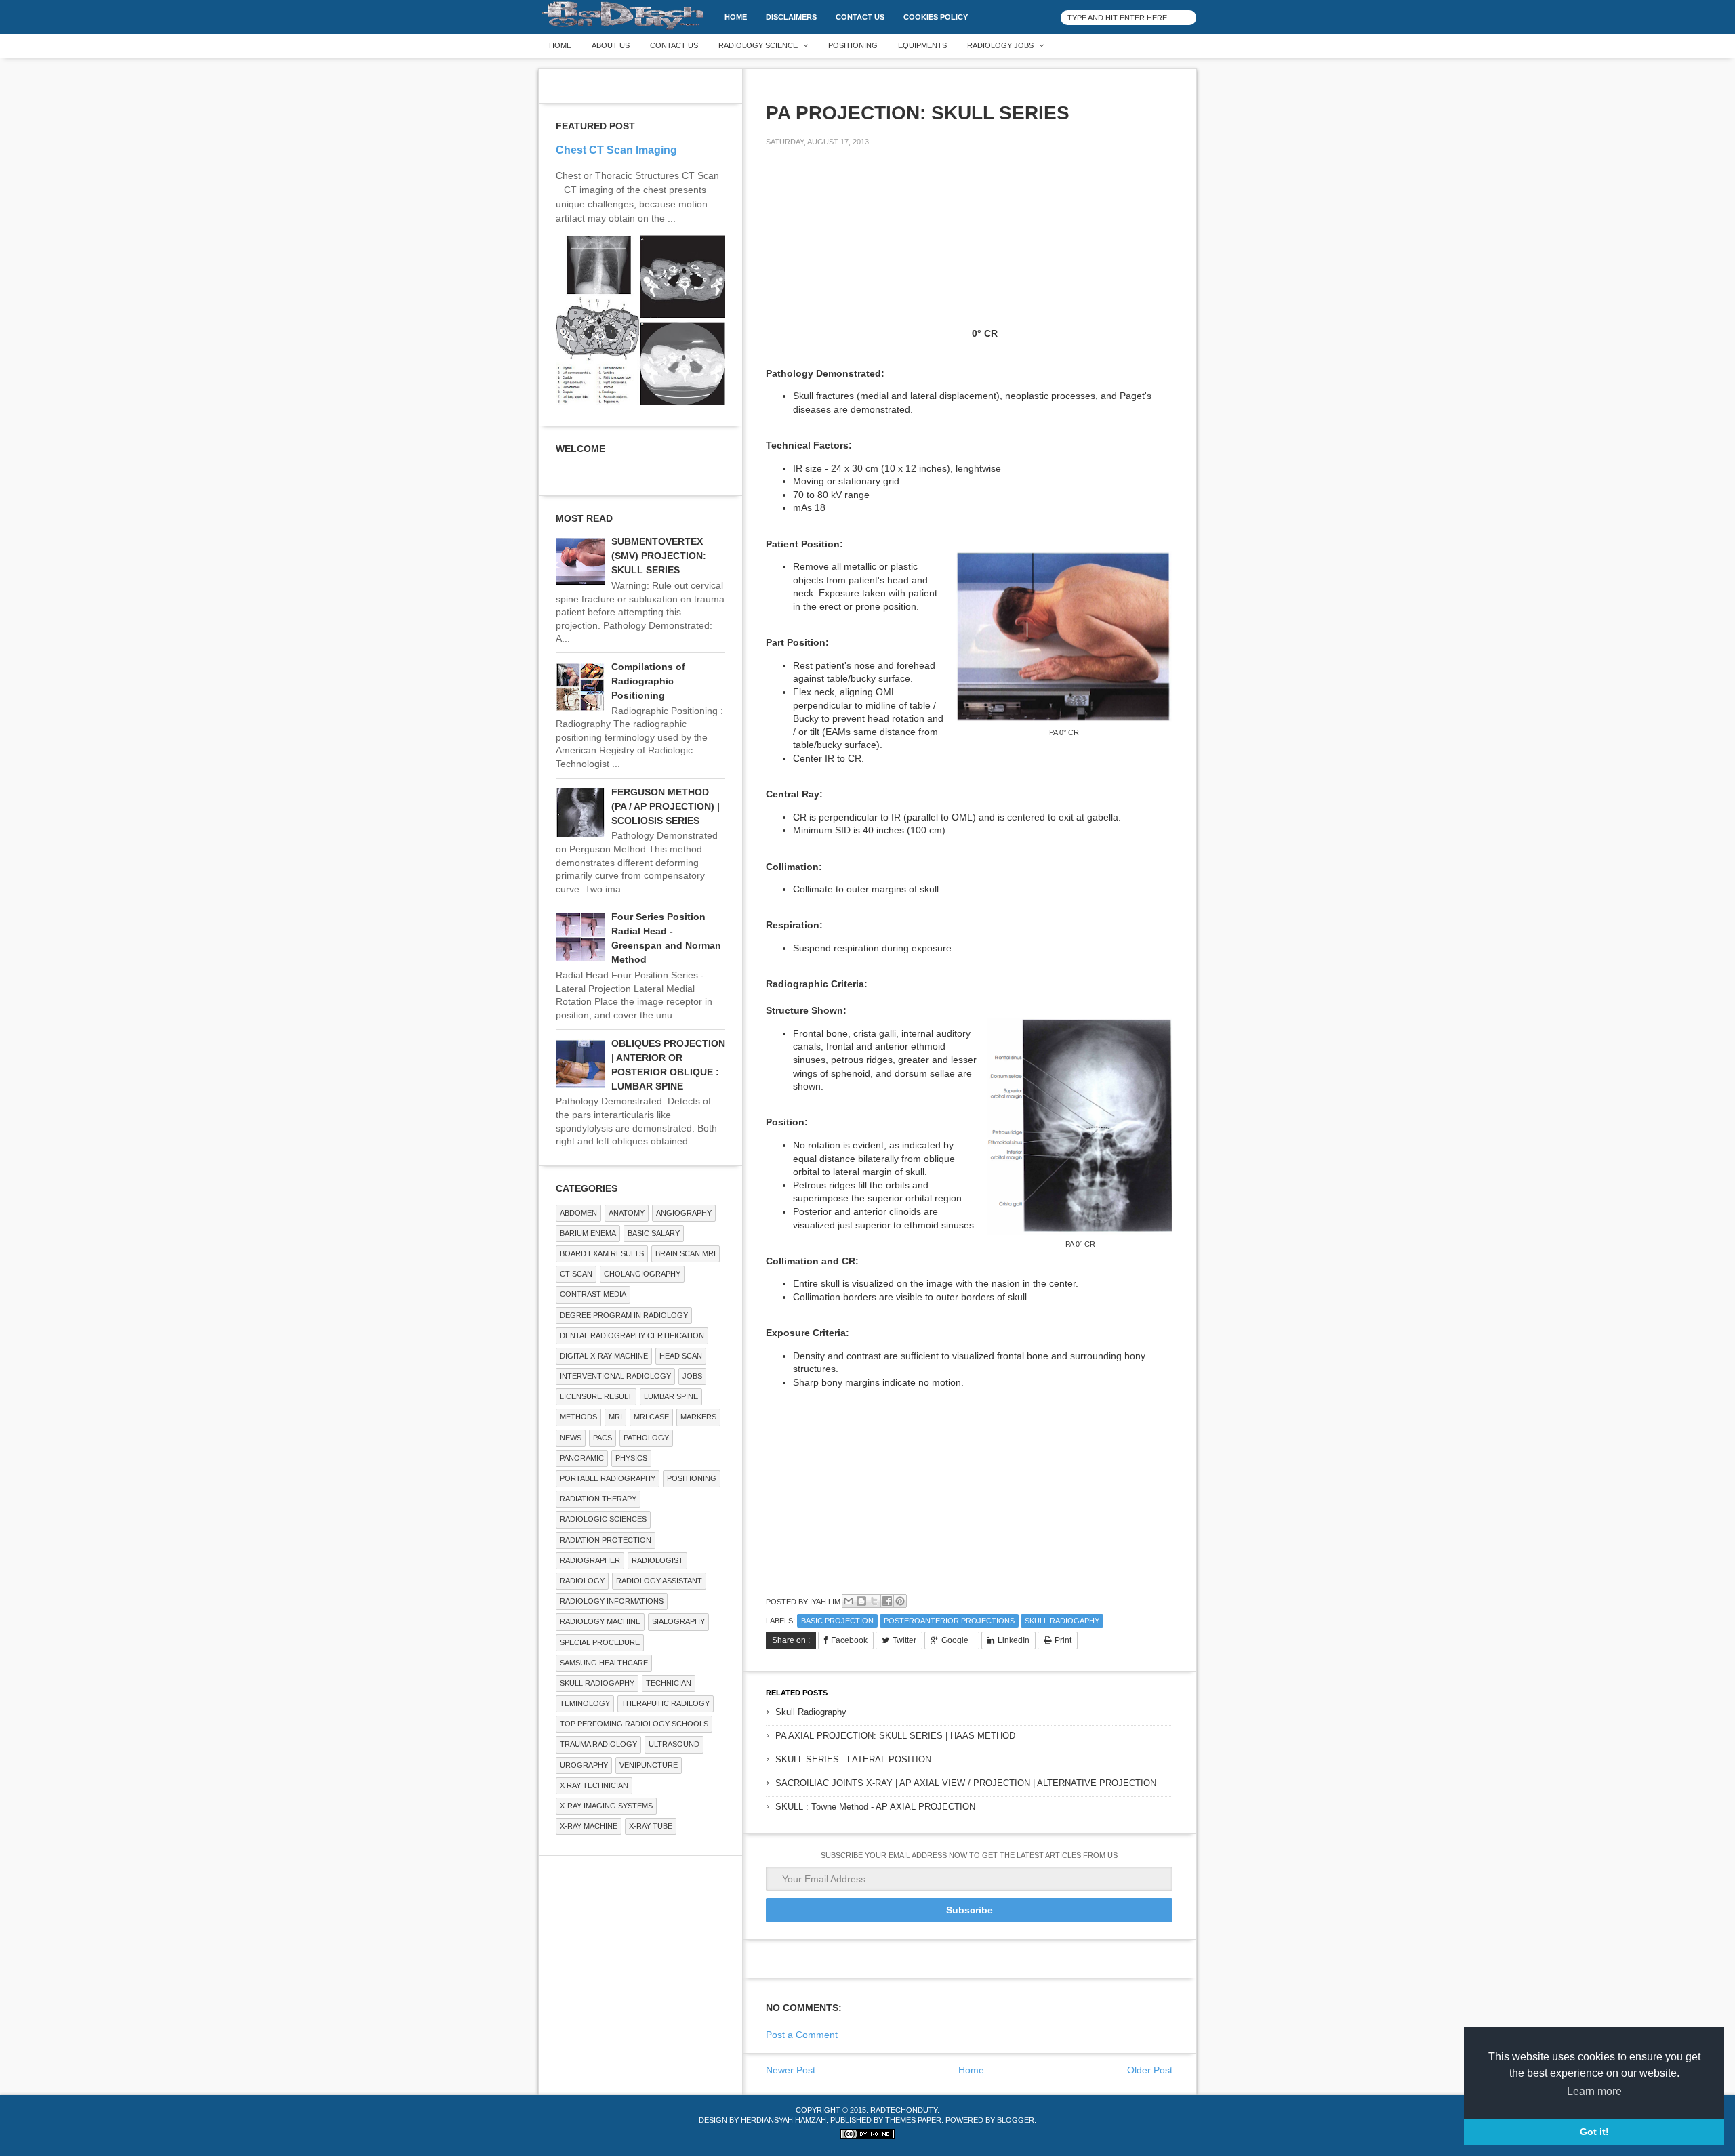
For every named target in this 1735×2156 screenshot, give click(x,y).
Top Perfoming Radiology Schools (634, 1724)
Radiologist (657, 1560)
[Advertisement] (867, 252)
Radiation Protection (606, 1540)
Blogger (1016, 2120)
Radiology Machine (600, 1621)
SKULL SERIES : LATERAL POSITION (853, 1759)
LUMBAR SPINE (671, 1396)
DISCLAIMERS (791, 17)
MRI (615, 1417)
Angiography (684, 1213)
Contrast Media (593, 1294)
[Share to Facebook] (887, 1601)
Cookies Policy (936, 17)
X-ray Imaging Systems (606, 1806)
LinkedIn (1014, 1640)
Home (736, 17)
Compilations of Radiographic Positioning (648, 681)
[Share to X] (874, 1601)
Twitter (904, 1640)
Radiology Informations (612, 1601)
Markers (698, 1417)
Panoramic (582, 1458)
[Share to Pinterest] (900, 1601)
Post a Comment (802, 2035)
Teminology (585, 1703)
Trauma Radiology (598, 1744)
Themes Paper (913, 2120)
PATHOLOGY (646, 1438)
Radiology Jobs (1000, 45)
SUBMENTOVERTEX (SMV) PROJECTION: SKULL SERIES (659, 556)
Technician (669, 1683)
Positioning (853, 45)
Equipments (922, 45)
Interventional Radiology (615, 1376)
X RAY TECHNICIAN (594, 1785)
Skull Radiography (811, 1712)
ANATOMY (627, 1213)
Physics (631, 1458)
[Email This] (849, 1601)
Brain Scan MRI (686, 1253)
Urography (584, 1765)
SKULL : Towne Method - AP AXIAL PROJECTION (875, 1807)
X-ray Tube (651, 1826)
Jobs (692, 1376)
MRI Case (651, 1417)
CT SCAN (576, 1274)
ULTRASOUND (674, 1744)
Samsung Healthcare (604, 1663)
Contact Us (860, 17)
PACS (603, 1438)
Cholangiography (642, 1274)
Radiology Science (758, 45)
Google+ (957, 1640)
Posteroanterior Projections (949, 1621)
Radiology (582, 1581)
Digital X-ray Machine (604, 1356)
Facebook (849, 1640)
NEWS (571, 1438)
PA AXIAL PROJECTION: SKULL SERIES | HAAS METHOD (895, 1736)
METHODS (578, 1417)
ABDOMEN (578, 1213)
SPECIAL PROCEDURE (600, 1642)
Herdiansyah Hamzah (783, 2120)
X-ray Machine (589, 1826)
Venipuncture (649, 1765)
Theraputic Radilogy (666, 1703)
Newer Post (791, 2070)
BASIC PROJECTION (837, 1621)
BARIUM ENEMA (588, 1233)
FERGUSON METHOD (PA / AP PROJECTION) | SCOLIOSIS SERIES (666, 806)
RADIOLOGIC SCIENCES (603, 1519)
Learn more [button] (1594, 2091)
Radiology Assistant (659, 1581)
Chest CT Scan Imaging (616, 150)
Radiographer (590, 1560)
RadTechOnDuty (904, 2110)
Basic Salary (654, 1233)
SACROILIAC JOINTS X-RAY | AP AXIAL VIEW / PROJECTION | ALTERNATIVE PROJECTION (966, 1783)
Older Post (1150, 2070)
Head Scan (681, 1356)
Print (1063, 1640)
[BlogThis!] (861, 1601)
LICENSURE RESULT (596, 1396)
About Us (611, 45)
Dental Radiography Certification (632, 1335)
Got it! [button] (1594, 2132)
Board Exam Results (602, 1253)
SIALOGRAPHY (678, 1621)
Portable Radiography (608, 1478)
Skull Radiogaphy (1062, 1621)
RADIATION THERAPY (598, 1499)
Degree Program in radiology (624, 1315)
